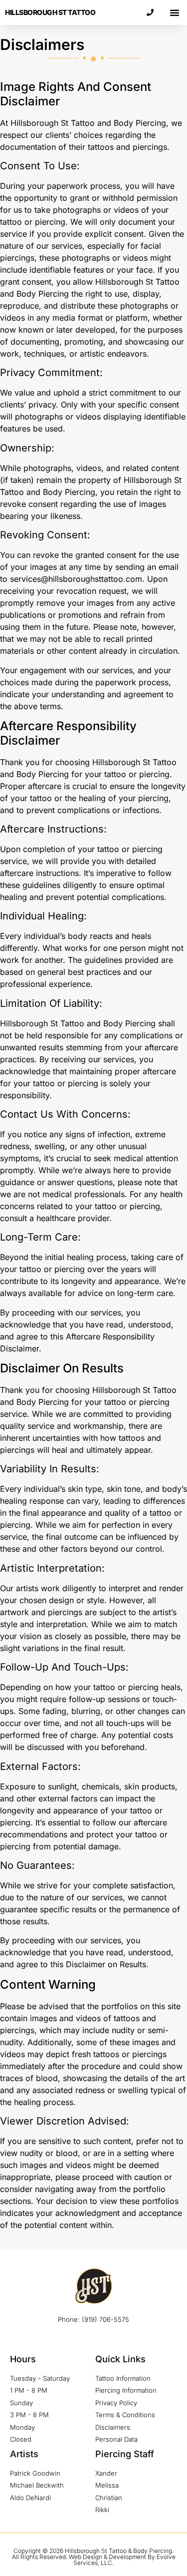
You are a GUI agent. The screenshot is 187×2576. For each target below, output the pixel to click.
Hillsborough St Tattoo (50, 12)
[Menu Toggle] (175, 12)
